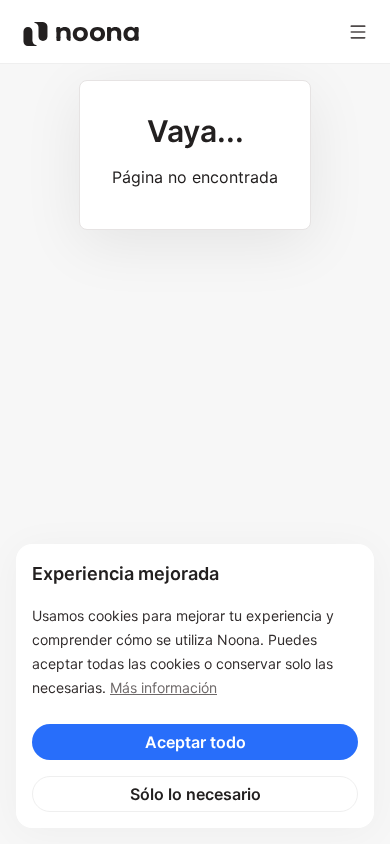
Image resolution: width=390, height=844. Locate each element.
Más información (163, 687)
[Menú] (358, 32)
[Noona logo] (81, 34)
